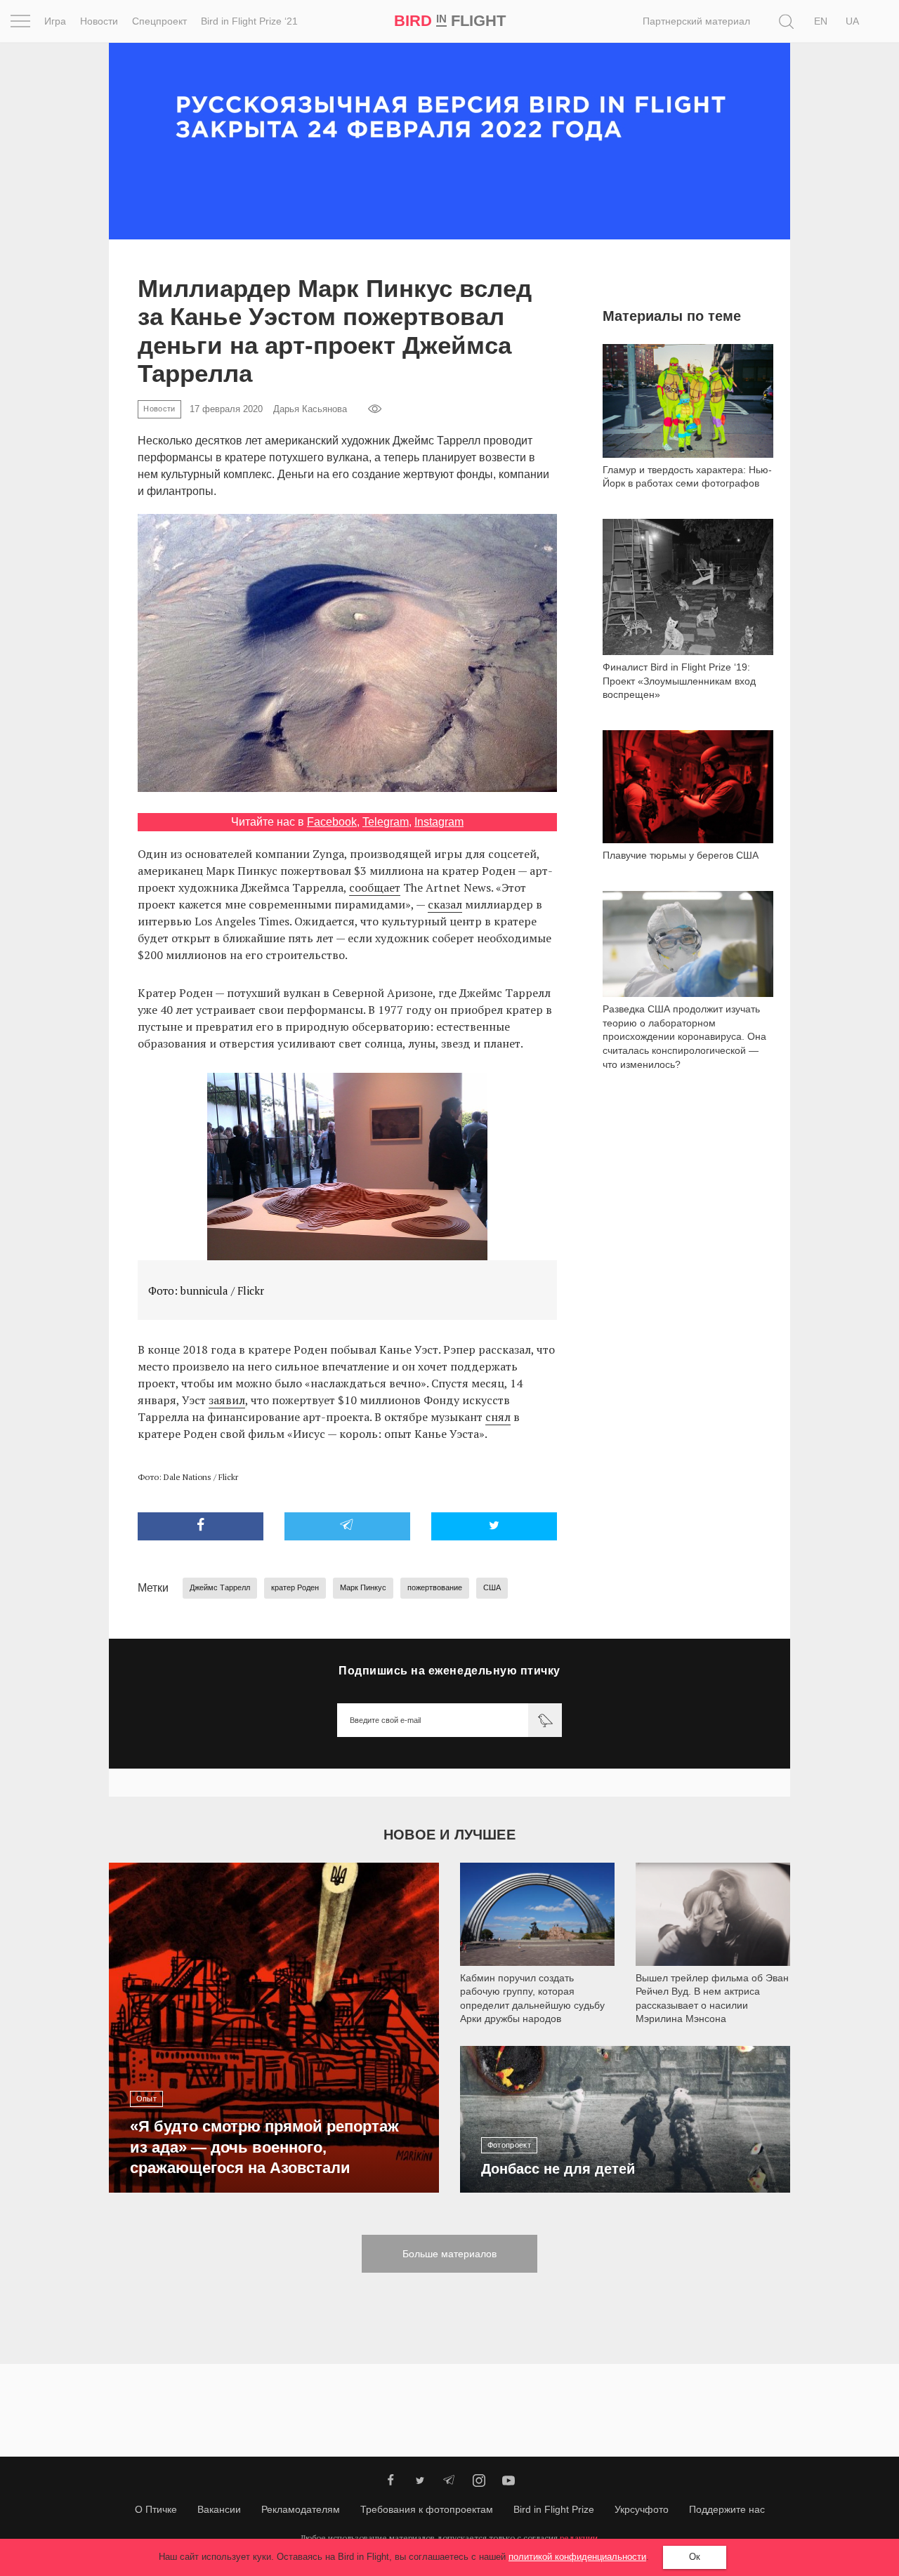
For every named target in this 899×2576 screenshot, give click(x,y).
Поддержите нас (727, 2509)
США (492, 1587)
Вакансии (219, 2509)
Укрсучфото (642, 2509)
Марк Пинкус (363, 1587)
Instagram (439, 822)
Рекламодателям (301, 2509)
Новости (99, 21)
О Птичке (156, 2509)
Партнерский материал (696, 21)
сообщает (375, 887)
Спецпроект (159, 21)
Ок (695, 2557)
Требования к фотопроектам (427, 2509)
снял (498, 1417)
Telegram (386, 822)
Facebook (332, 822)
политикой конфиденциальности (577, 2557)
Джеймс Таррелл (220, 1587)
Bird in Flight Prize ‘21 (249, 21)
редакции (579, 2538)
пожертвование (435, 1587)
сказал (445, 904)
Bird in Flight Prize (554, 2509)
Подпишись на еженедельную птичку (449, 1671)
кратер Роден (295, 1587)
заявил (227, 1400)
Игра (55, 21)
